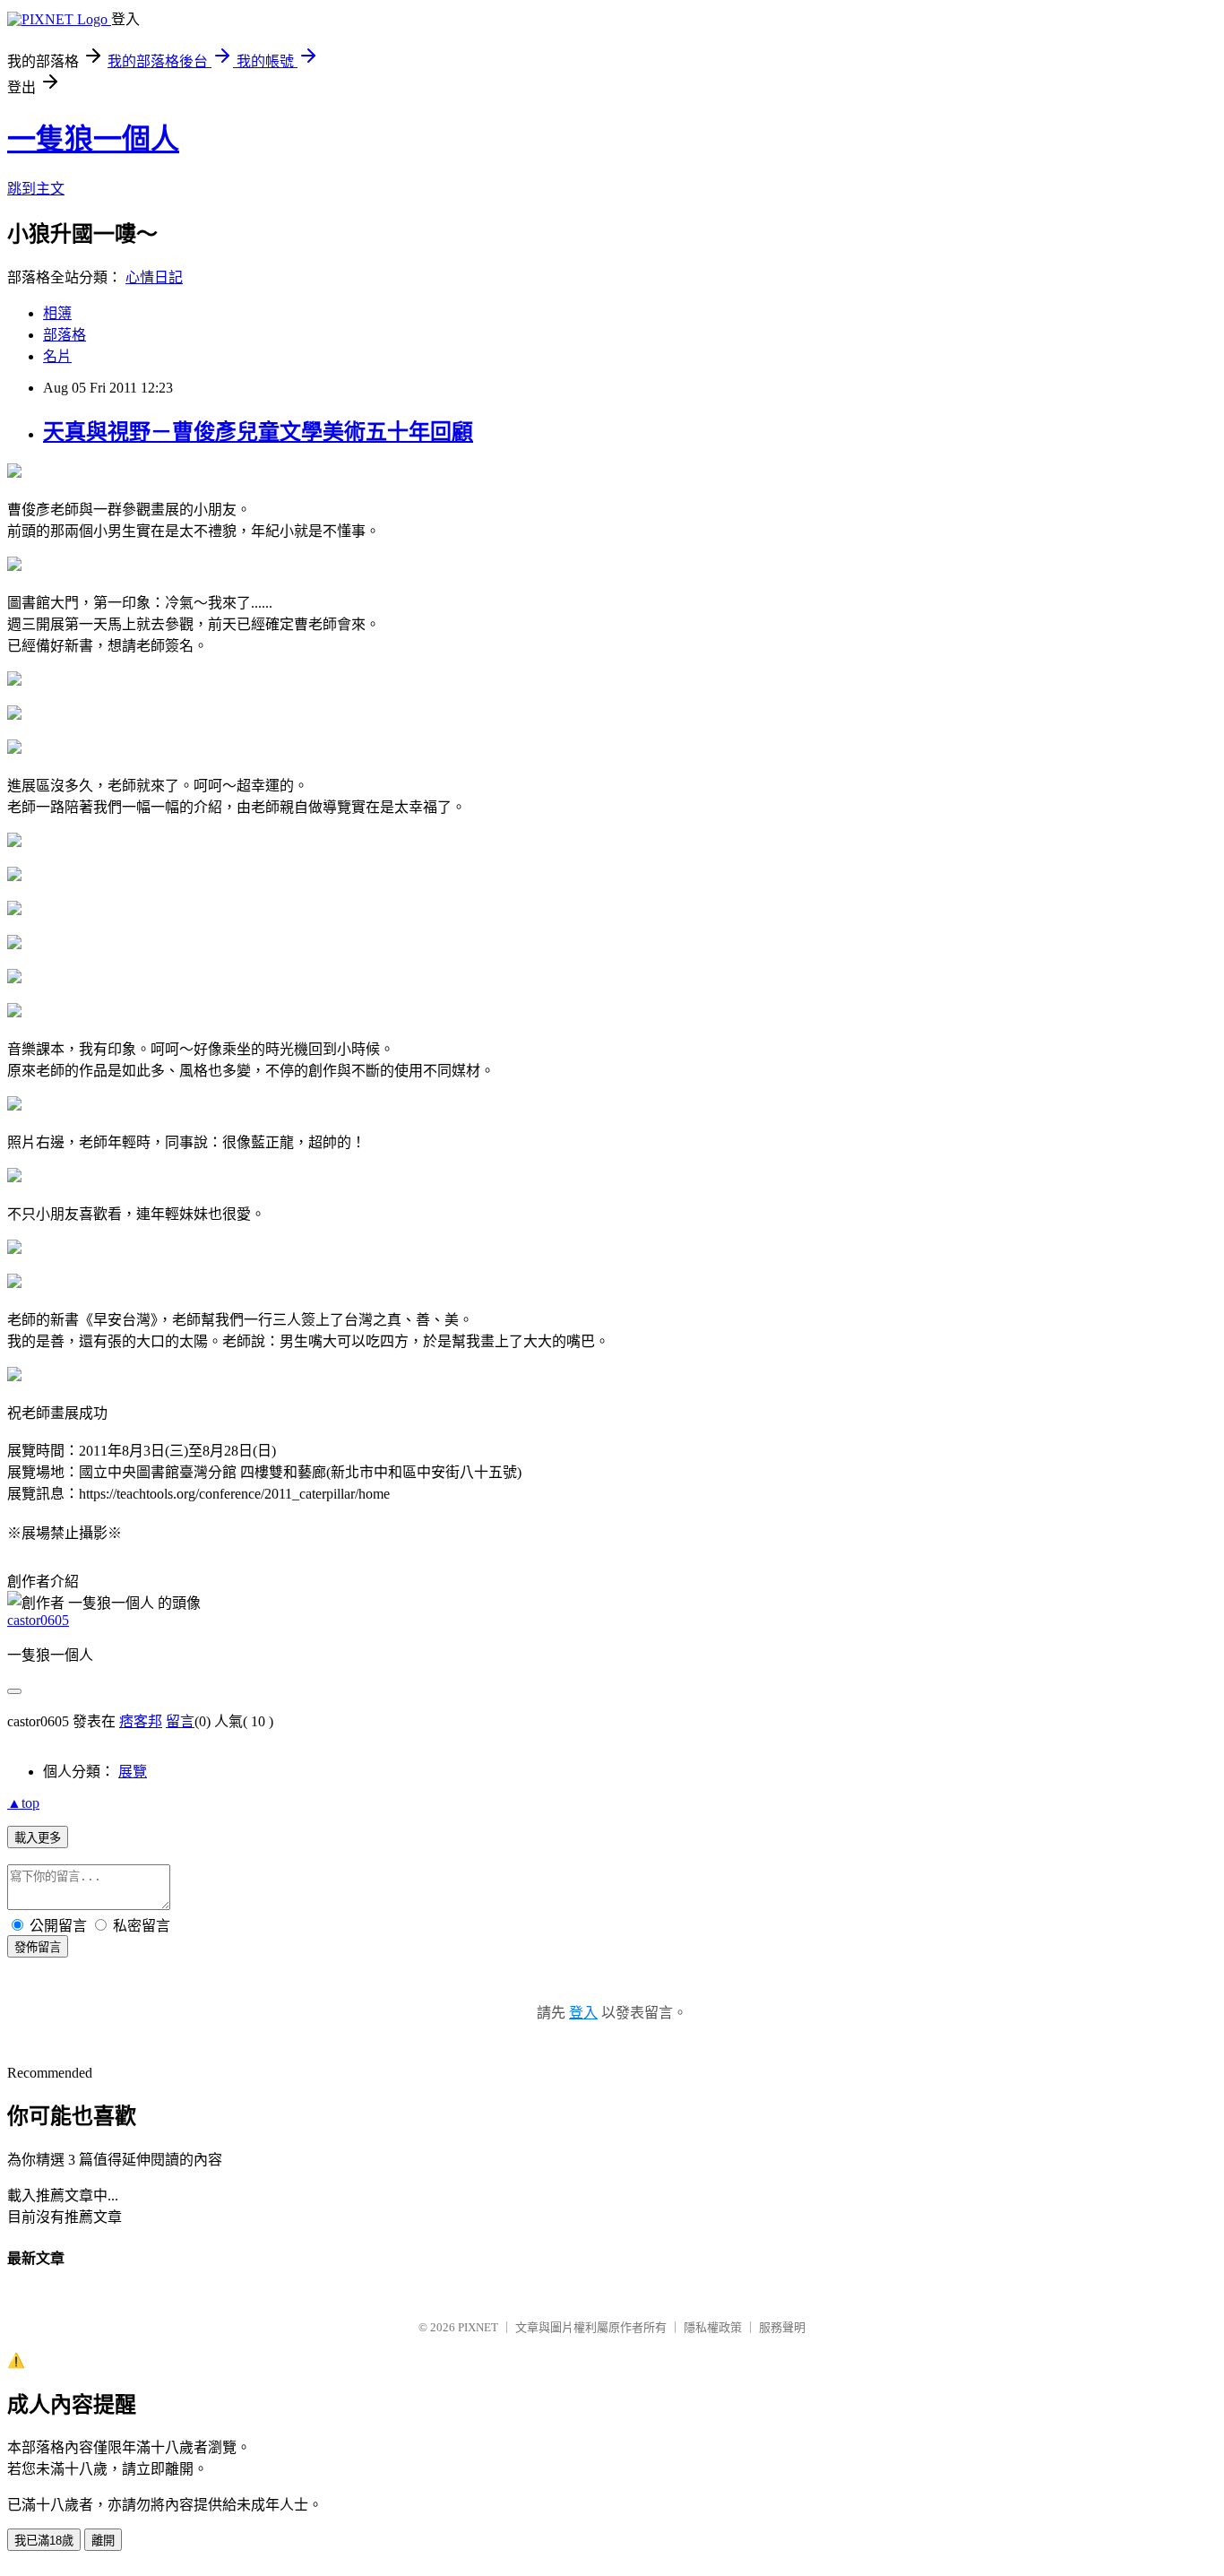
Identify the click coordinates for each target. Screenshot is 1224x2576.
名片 (57, 356)
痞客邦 (141, 1721)
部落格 (65, 335)
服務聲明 (782, 2327)
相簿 (57, 313)
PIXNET (478, 2327)
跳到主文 (36, 189)
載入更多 (38, 1838)
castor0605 (38, 1620)
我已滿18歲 (44, 2541)
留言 (180, 1721)
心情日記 (154, 277)
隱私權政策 (713, 2327)
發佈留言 (38, 1947)
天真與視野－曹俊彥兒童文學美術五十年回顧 (258, 432)
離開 (103, 2541)
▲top (23, 1803)
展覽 (133, 1772)
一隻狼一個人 (93, 139)
